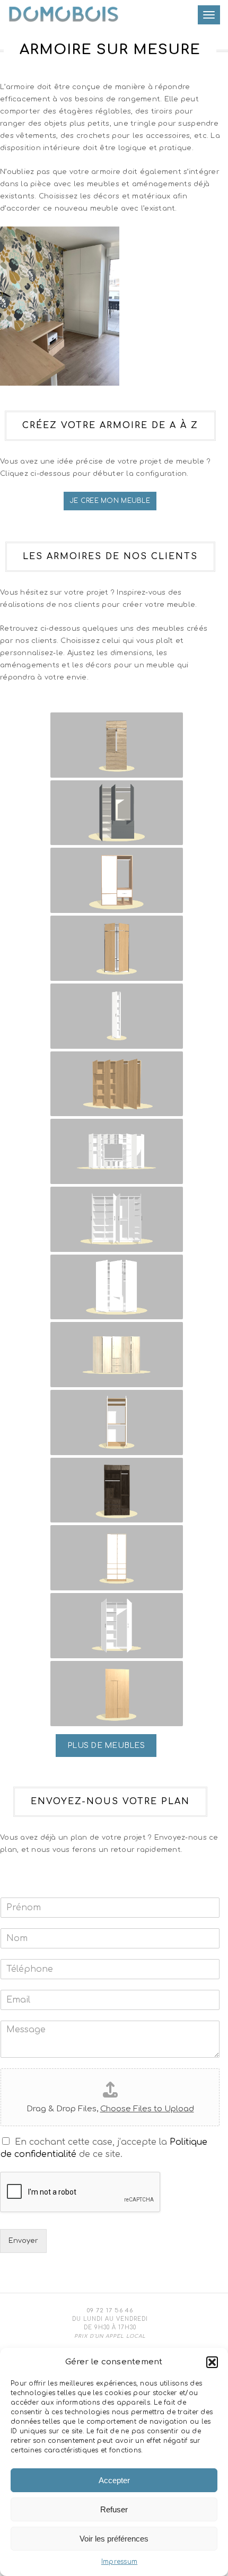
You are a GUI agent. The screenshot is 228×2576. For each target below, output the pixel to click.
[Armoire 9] (117, 1287)
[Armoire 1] (117, 745)
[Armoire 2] (117, 813)
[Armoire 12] (117, 1490)
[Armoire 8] (117, 1219)
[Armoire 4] (117, 948)
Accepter (114, 2480)
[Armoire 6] (117, 1084)
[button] (212, 2362)
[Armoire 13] (117, 1558)
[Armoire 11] (117, 1422)
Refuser (114, 2509)
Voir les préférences (114, 2539)
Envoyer (23, 2241)
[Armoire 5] (117, 1016)
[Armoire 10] (117, 1355)
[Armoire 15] (117, 1694)
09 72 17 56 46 (110, 2310)
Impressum (119, 2562)
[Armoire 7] (117, 1151)
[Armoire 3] (117, 880)
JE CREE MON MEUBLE (110, 501)
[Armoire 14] (117, 1626)
